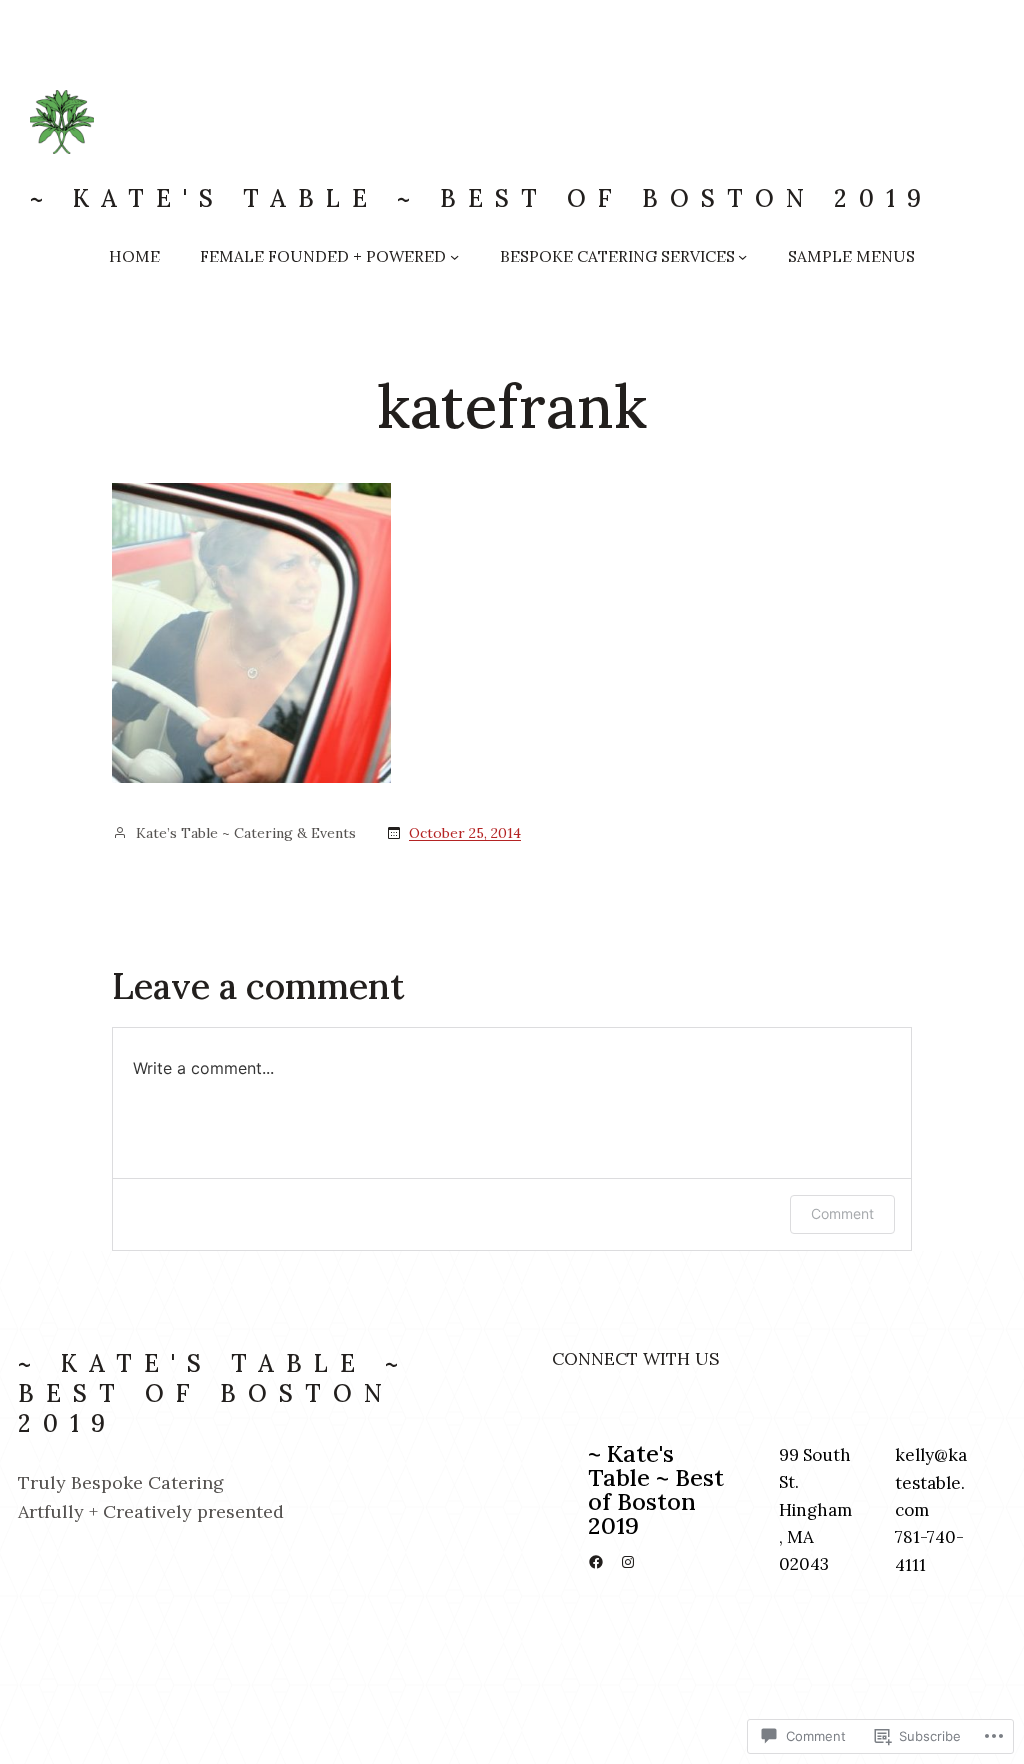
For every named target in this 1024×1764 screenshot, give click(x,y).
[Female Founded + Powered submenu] (454, 256)
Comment (842, 1213)
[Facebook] (596, 1562)
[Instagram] (628, 1562)
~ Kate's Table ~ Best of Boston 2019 (481, 198)
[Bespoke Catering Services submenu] (742, 256)
